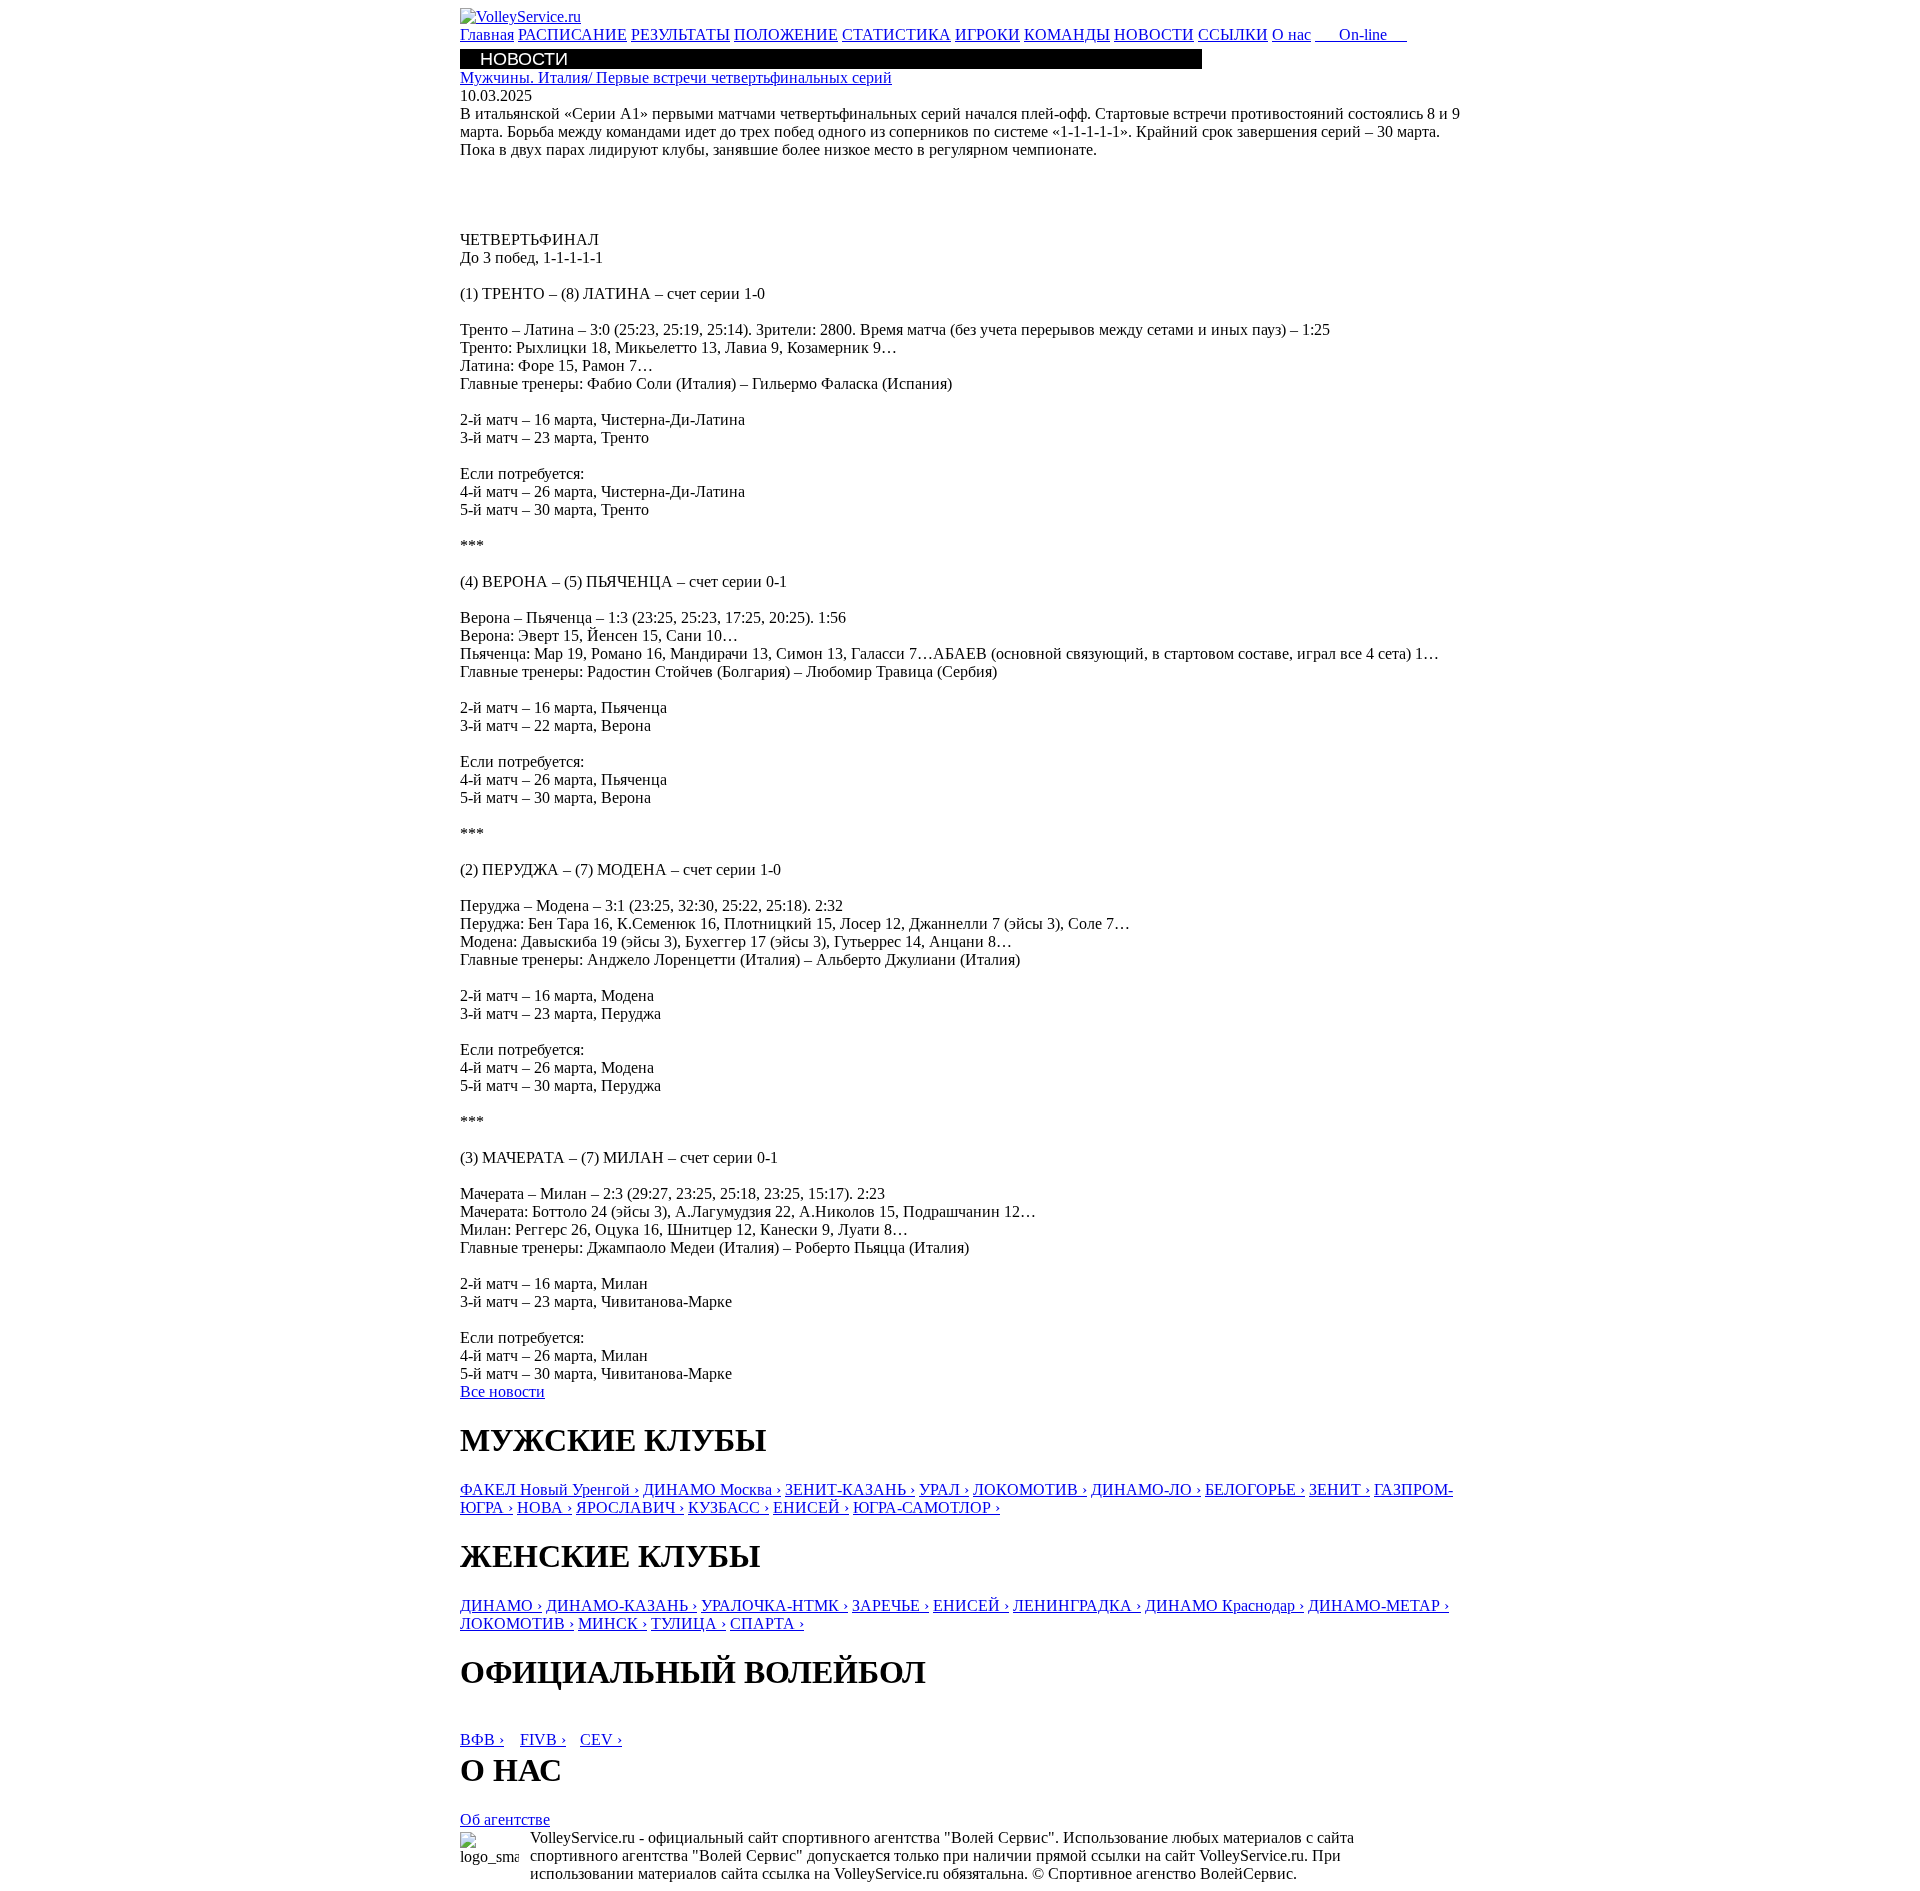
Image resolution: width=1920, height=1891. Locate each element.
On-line (1361, 34)
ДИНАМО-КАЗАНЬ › (621, 1605)
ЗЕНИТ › (1339, 1489)
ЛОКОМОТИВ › (1030, 1489)
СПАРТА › (767, 1623)
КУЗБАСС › (728, 1507)
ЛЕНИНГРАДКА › (1077, 1605)
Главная (487, 34)
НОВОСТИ (1154, 34)
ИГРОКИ (987, 34)
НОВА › (544, 1507)
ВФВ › (482, 1739)
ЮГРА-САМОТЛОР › (926, 1507)
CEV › (601, 1739)
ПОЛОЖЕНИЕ (786, 34)
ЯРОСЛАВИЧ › (630, 1507)
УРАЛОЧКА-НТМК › (774, 1605)
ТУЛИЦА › (688, 1623)
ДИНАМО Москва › (712, 1489)
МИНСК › (612, 1623)
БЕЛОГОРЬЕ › (1255, 1489)
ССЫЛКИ (1233, 34)
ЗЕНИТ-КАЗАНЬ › (850, 1489)
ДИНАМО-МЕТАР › (1378, 1605)
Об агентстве (505, 1819)
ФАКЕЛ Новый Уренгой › (549, 1489)
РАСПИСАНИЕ (572, 34)
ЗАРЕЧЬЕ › (890, 1605)
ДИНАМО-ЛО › (1146, 1489)
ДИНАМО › (501, 1605)
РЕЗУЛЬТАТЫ (680, 34)
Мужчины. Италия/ (676, 77)
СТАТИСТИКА (896, 34)
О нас (1291, 34)
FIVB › (543, 1739)
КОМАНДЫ (1067, 34)
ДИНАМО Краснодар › (1224, 1605)
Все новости (502, 1391)
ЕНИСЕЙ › (811, 1507)
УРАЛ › (944, 1489)
